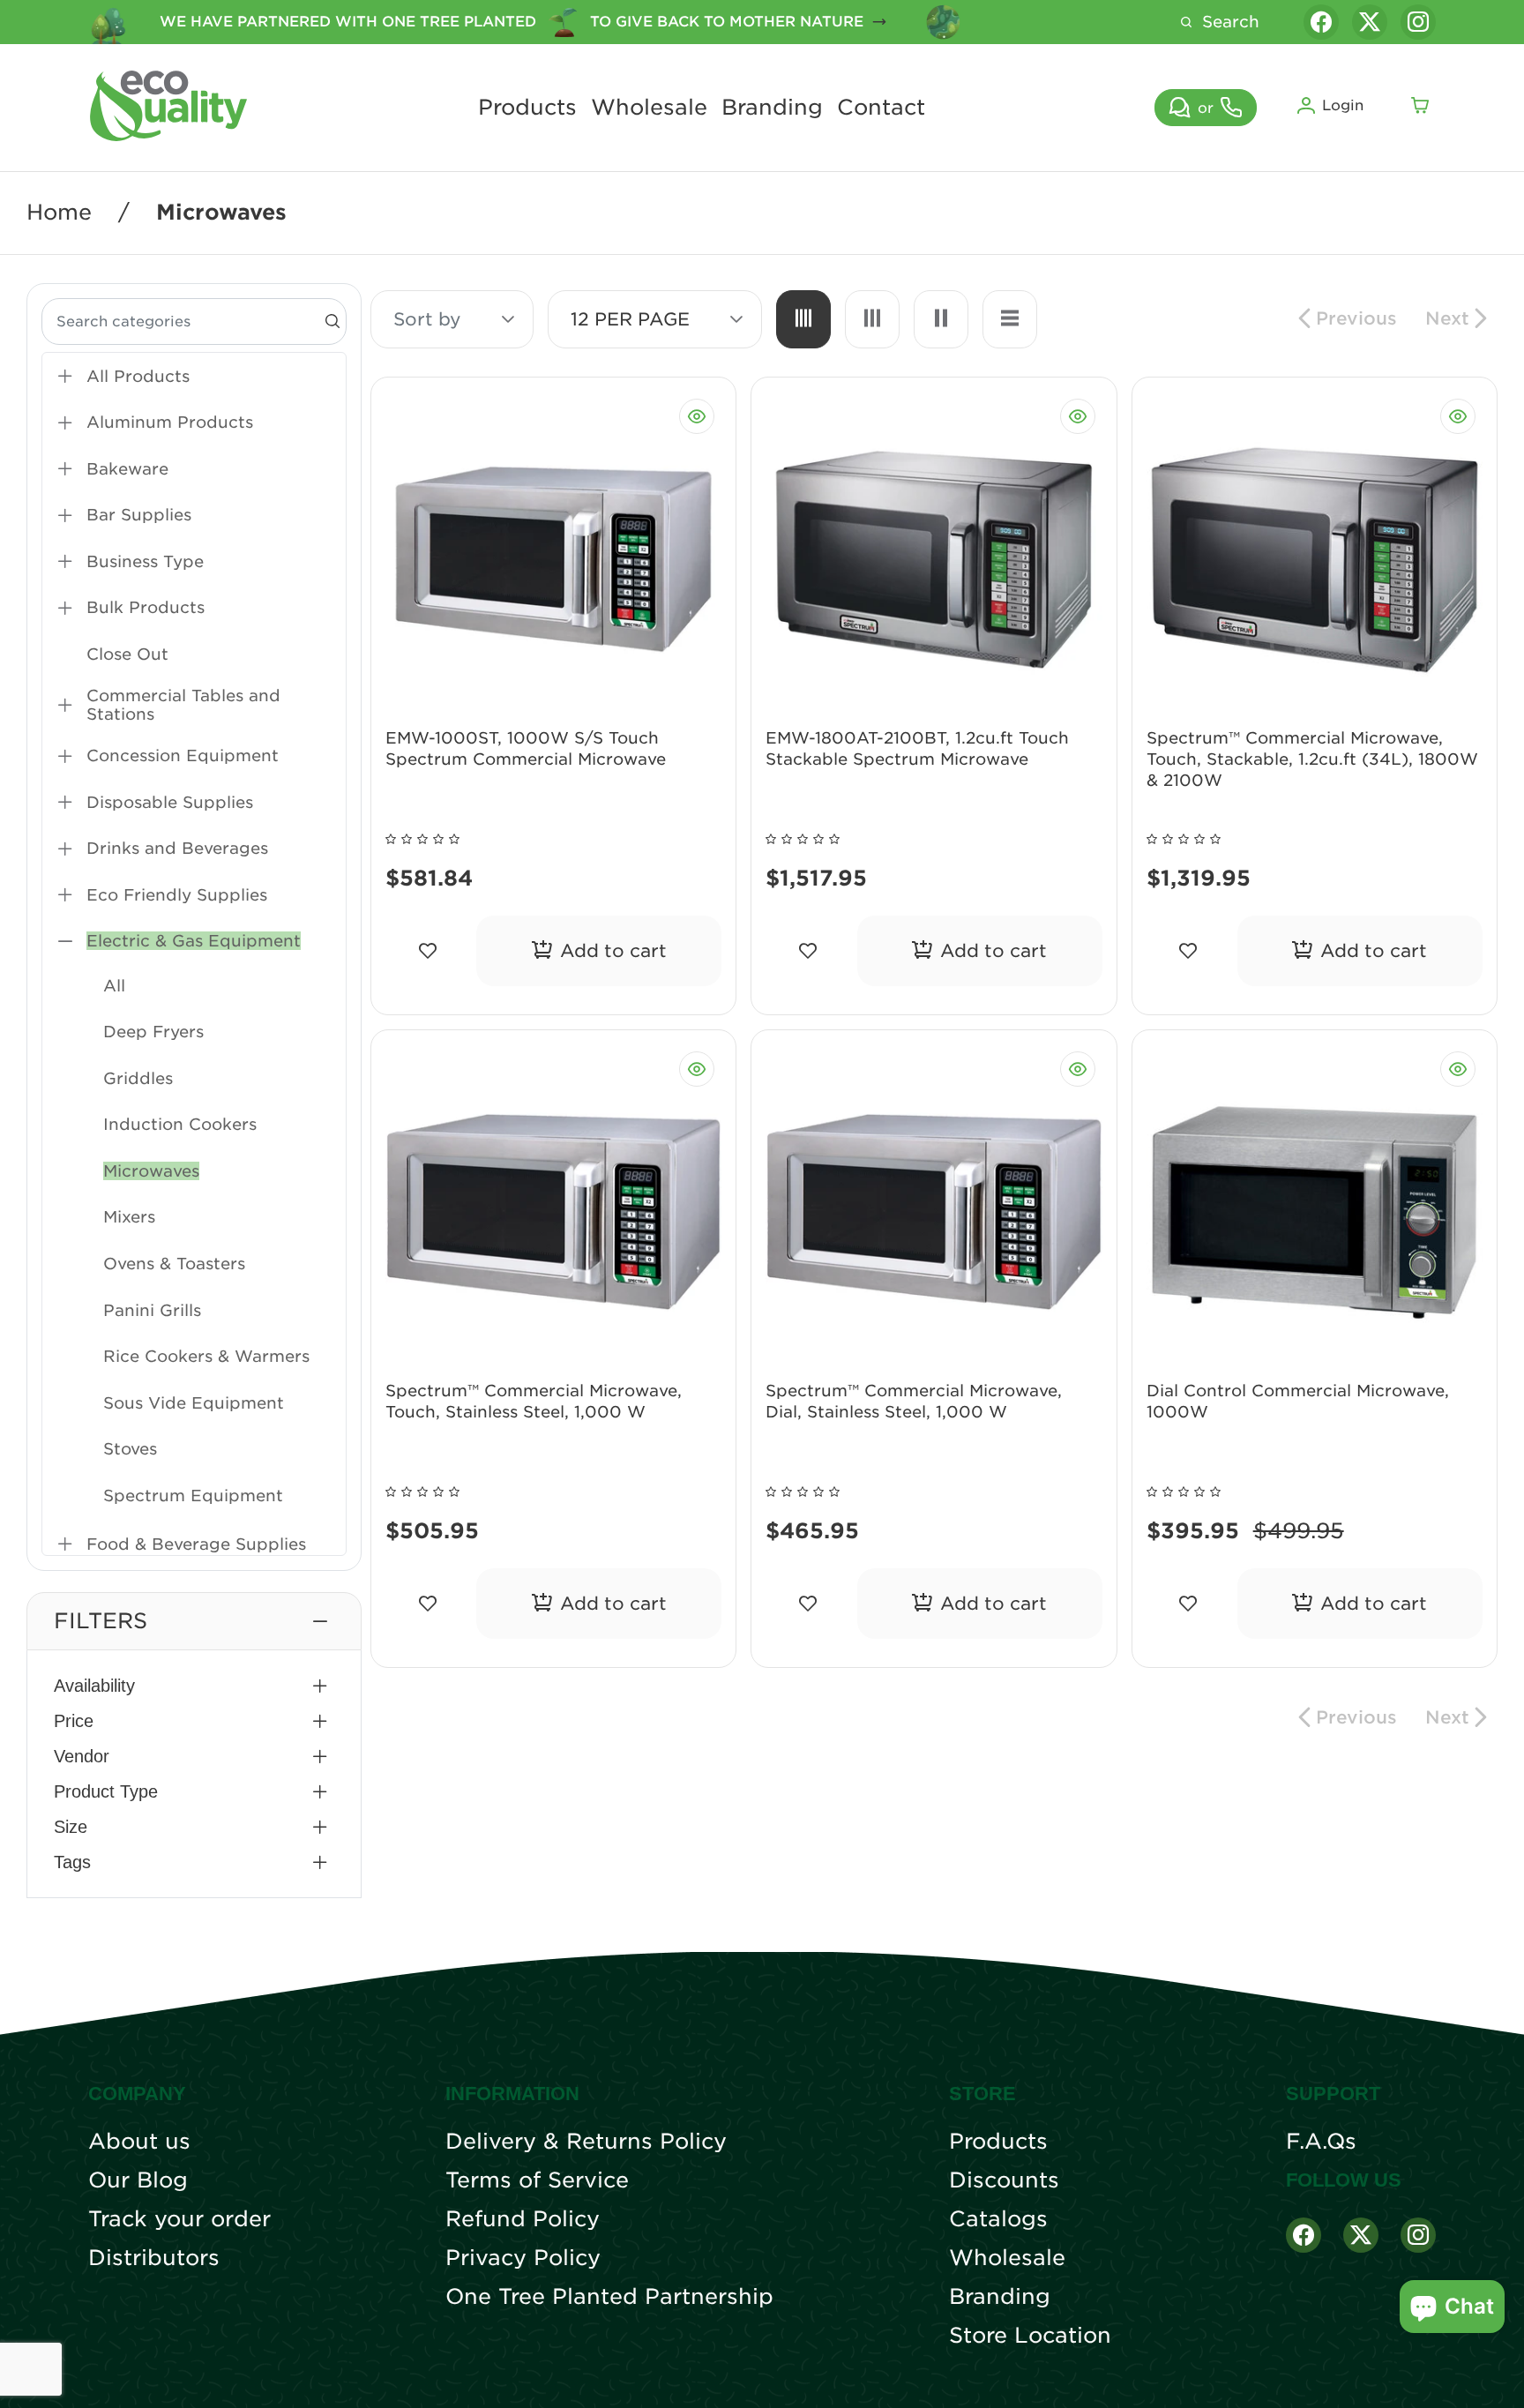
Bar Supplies (139, 515)
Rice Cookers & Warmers (206, 1356)
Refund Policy (523, 2219)
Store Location (1030, 2336)
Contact (881, 108)
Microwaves (151, 1171)
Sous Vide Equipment (194, 1403)
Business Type (145, 561)
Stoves (130, 1449)
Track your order (179, 2219)
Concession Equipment (183, 755)
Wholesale (649, 108)
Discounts (1004, 2180)
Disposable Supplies (170, 802)
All (114, 986)
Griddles (138, 1078)
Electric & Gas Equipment (194, 941)
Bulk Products (146, 607)
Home (59, 213)
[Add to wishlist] (427, 951)
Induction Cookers (180, 1124)
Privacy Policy (523, 2258)
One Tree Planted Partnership (609, 2297)
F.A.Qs (1321, 2142)
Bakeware (127, 469)
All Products (138, 376)
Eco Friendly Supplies (177, 895)
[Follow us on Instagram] (1418, 22)
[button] (194, 1621)
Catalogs (998, 2219)
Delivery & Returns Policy (586, 2142)
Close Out (127, 654)
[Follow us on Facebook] (1321, 22)
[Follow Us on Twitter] (1361, 2235)
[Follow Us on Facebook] (1304, 2235)
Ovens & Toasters (174, 1264)
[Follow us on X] (1370, 22)
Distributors (154, 2258)
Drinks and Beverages (177, 848)
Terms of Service (537, 2180)
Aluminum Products (170, 422)
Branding (772, 108)
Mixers (129, 1217)
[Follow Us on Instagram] (1418, 2235)
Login (1343, 105)
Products (527, 108)
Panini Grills (152, 1310)
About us (139, 2142)
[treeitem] (194, 376)
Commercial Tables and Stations (183, 705)
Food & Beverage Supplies (196, 1544)
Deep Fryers (153, 1032)
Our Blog (138, 2180)
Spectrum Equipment (193, 1496)
